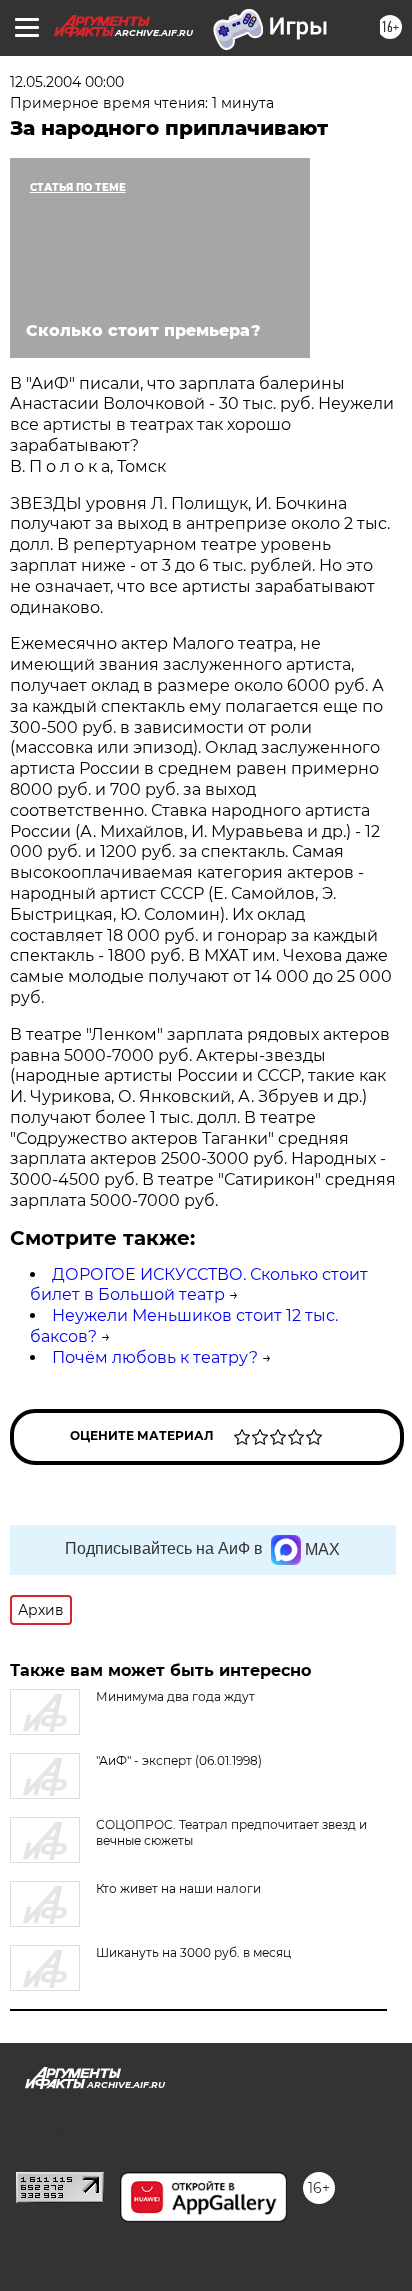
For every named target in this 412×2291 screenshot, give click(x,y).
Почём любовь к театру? (155, 1357)
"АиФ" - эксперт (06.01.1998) (179, 1760)
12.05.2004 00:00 (67, 82)
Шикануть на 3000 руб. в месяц (193, 1952)
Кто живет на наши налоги (178, 1888)
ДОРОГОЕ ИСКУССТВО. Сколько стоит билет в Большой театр (199, 1285)
